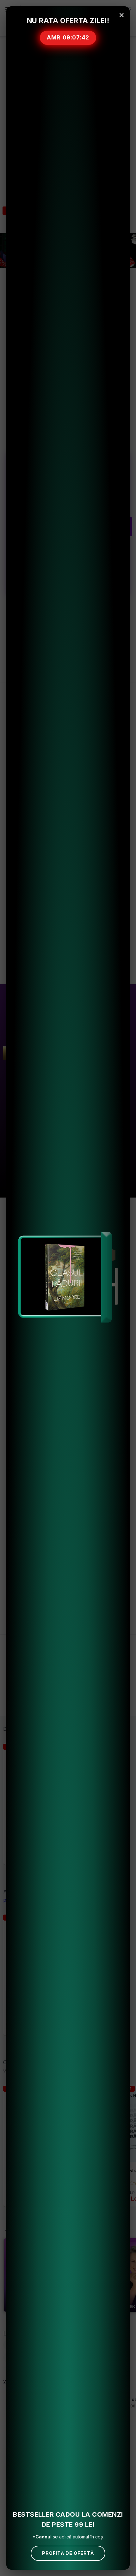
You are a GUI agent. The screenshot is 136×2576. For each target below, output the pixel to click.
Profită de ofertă (68, 2553)
